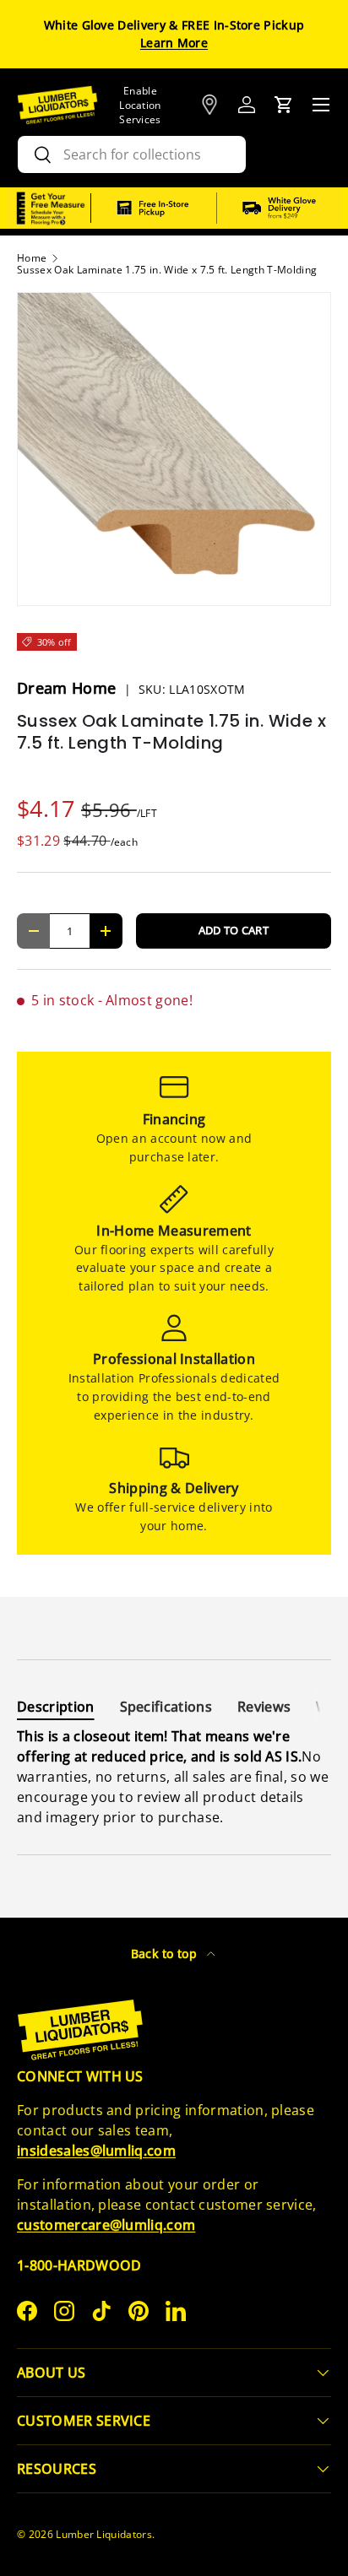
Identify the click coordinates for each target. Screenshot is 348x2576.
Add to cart (234, 930)
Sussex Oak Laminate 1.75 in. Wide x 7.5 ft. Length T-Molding (167, 270)
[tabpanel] (174, 1777)
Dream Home (69, 688)
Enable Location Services (140, 105)
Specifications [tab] (166, 1707)
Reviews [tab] (264, 1707)
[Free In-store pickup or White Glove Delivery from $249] (217, 208)
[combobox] (132, 154)
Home (32, 258)
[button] (284, 105)
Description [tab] (56, 1707)
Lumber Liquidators (104, 2534)
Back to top (166, 1954)
